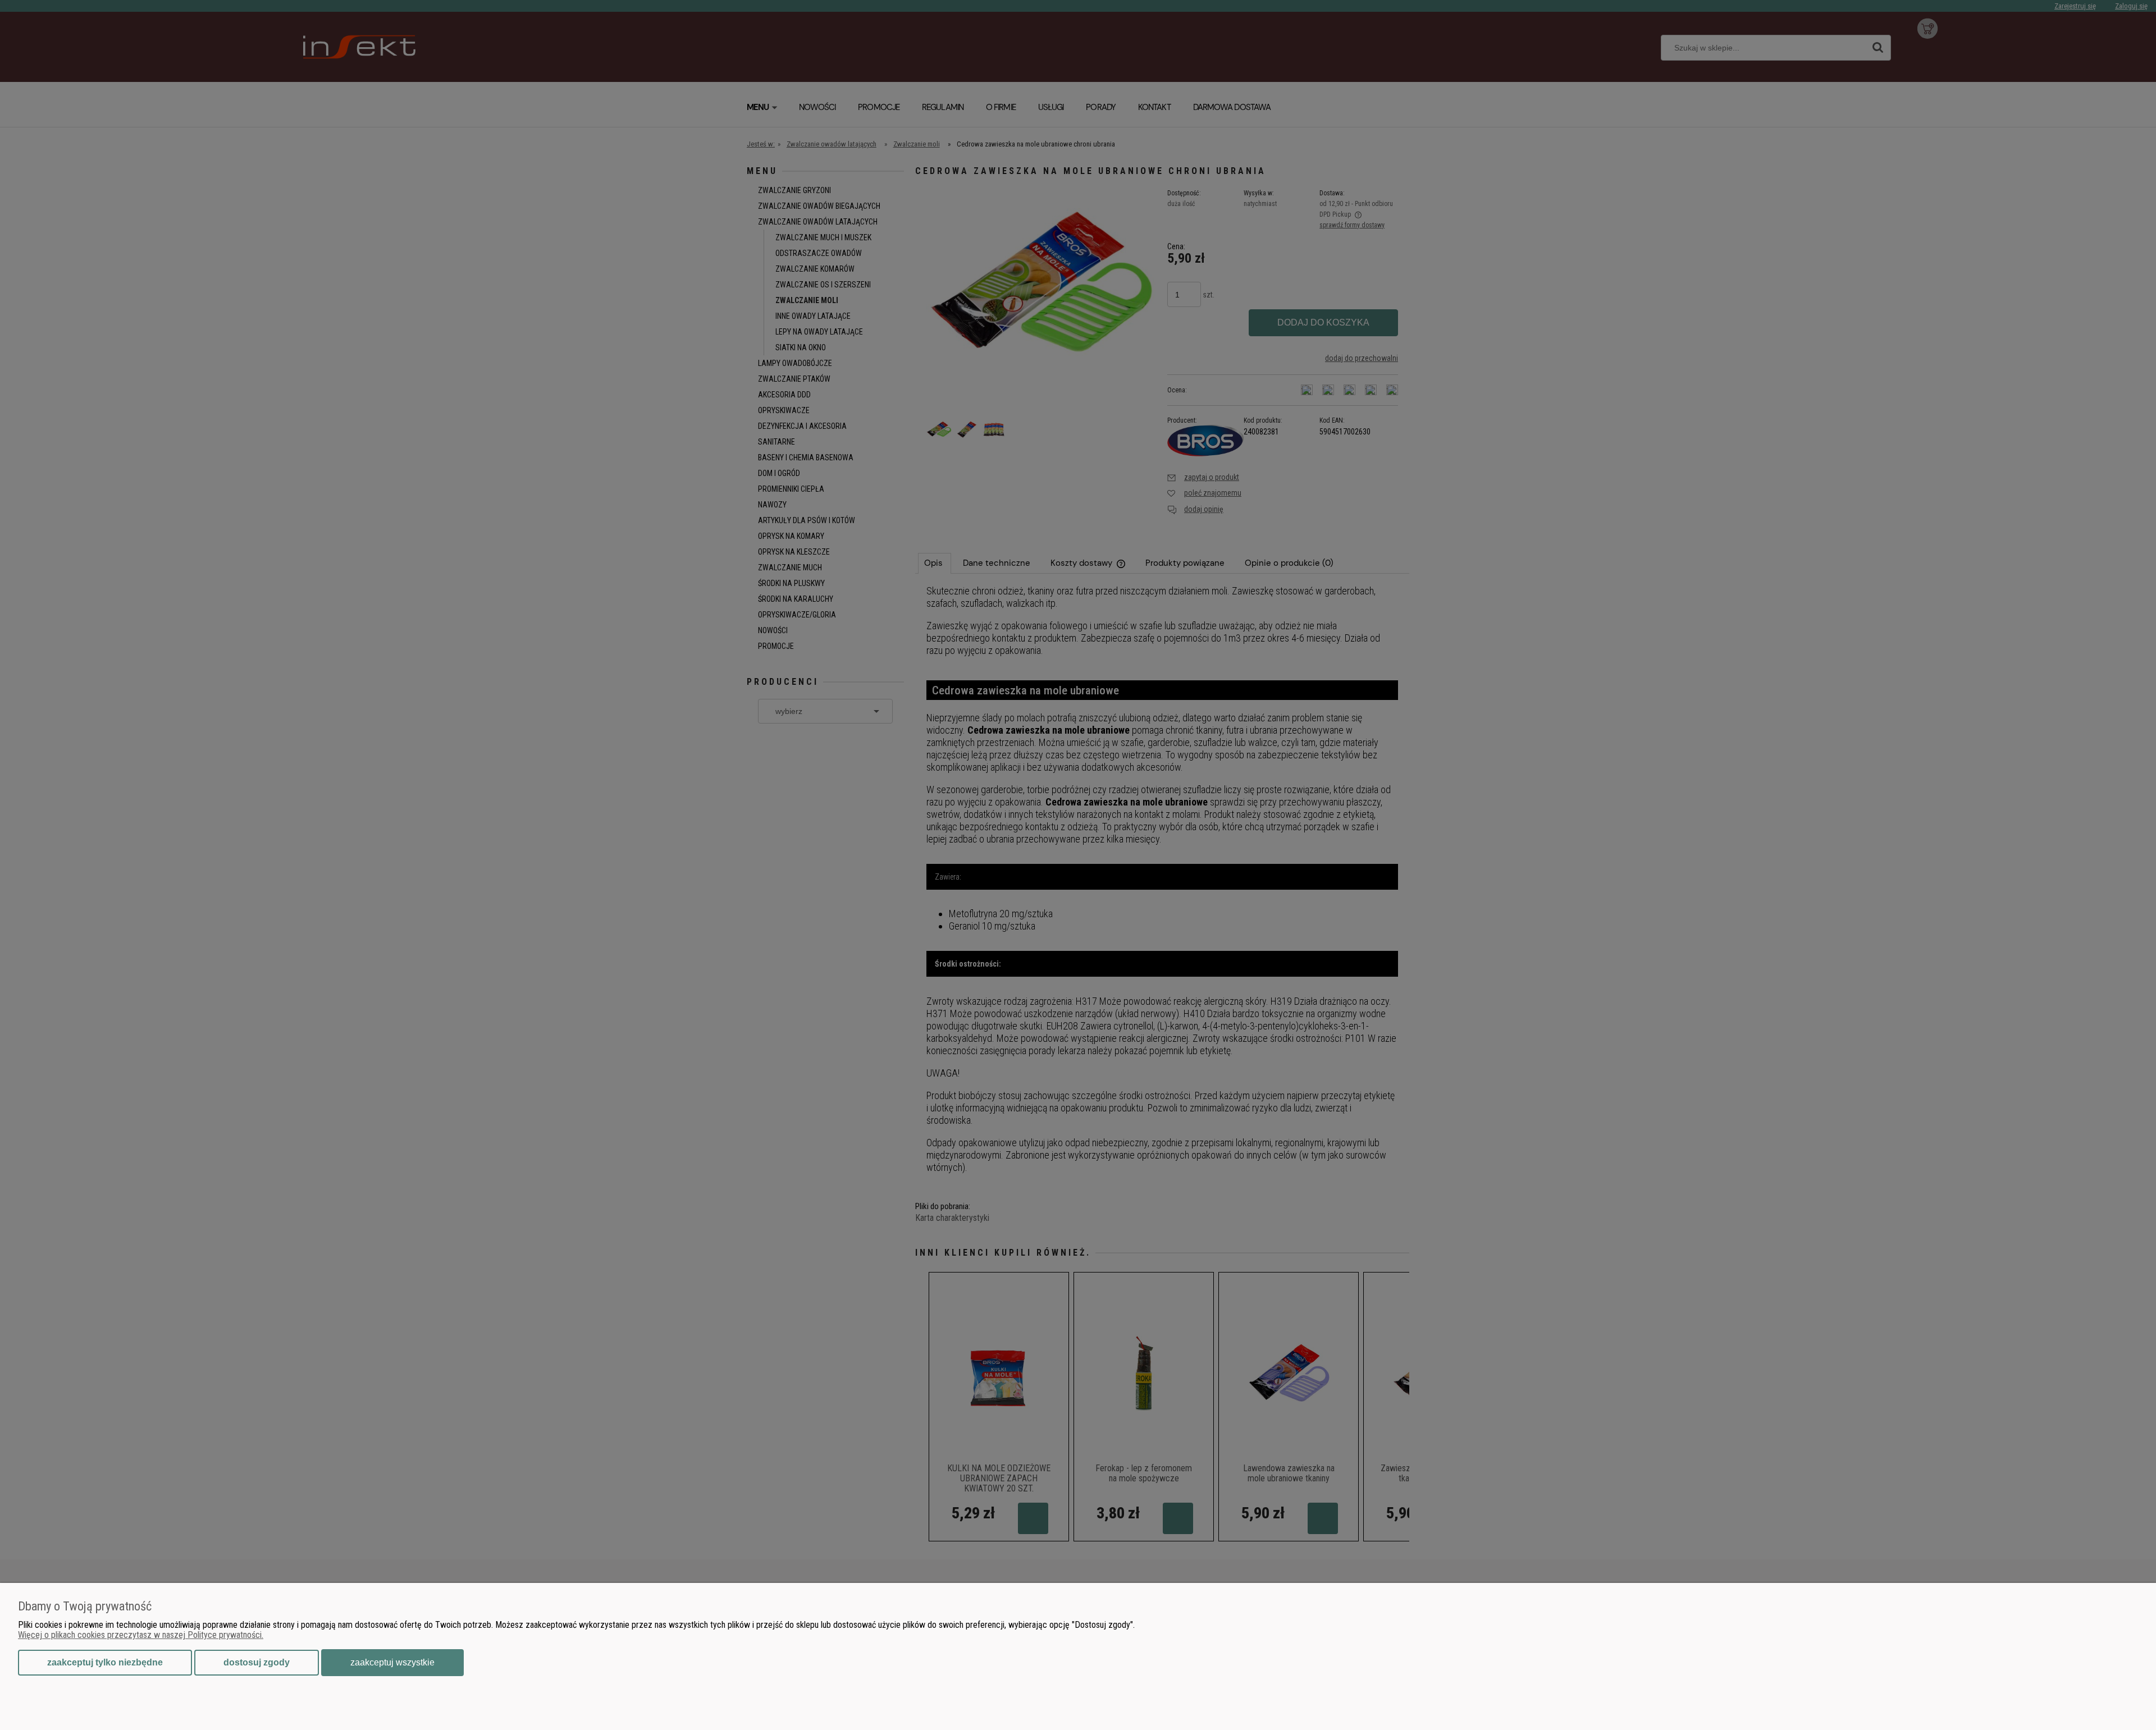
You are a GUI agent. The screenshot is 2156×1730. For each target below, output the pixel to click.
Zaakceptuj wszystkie (392, 1662)
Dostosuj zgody (257, 1662)
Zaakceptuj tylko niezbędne (105, 1662)
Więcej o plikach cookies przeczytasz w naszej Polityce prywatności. (141, 1635)
